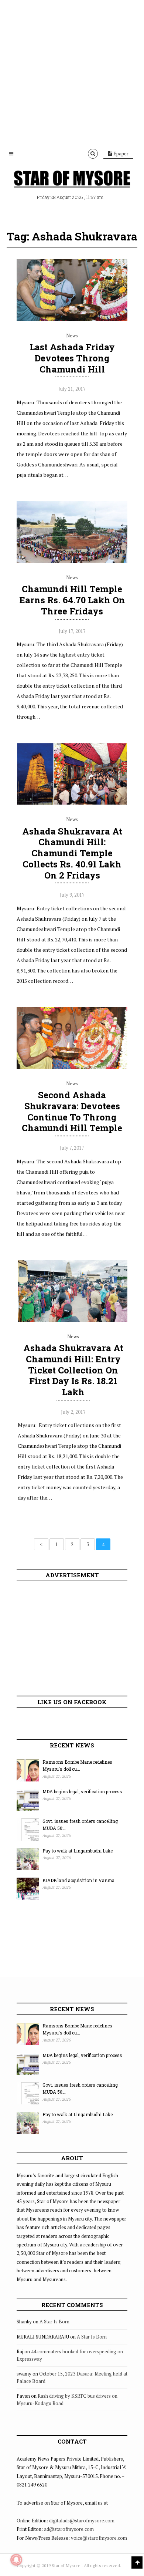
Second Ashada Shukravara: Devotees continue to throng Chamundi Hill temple (72, 1111)
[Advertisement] (72, 72)
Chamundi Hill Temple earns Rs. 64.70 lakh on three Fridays (72, 600)
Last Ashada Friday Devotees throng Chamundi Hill (72, 358)
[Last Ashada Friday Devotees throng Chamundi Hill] (72, 319)
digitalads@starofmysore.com (82, 2521)
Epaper (120, 154)
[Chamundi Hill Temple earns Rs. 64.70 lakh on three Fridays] (72, 561)
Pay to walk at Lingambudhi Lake (78, 1851)
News (72, 336)
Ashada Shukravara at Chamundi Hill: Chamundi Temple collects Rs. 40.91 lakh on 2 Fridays (72, 853)
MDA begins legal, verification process (82, 1791)
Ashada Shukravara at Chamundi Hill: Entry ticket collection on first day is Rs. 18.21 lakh (73, 1370)
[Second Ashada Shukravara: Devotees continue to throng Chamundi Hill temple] (72, 1067)
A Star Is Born (54, 2322)
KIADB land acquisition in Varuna (78, 1880)
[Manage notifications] (16, 2560)
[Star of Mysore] (72, 179)
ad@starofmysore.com (69, 2529)
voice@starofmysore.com (99, 2538)
